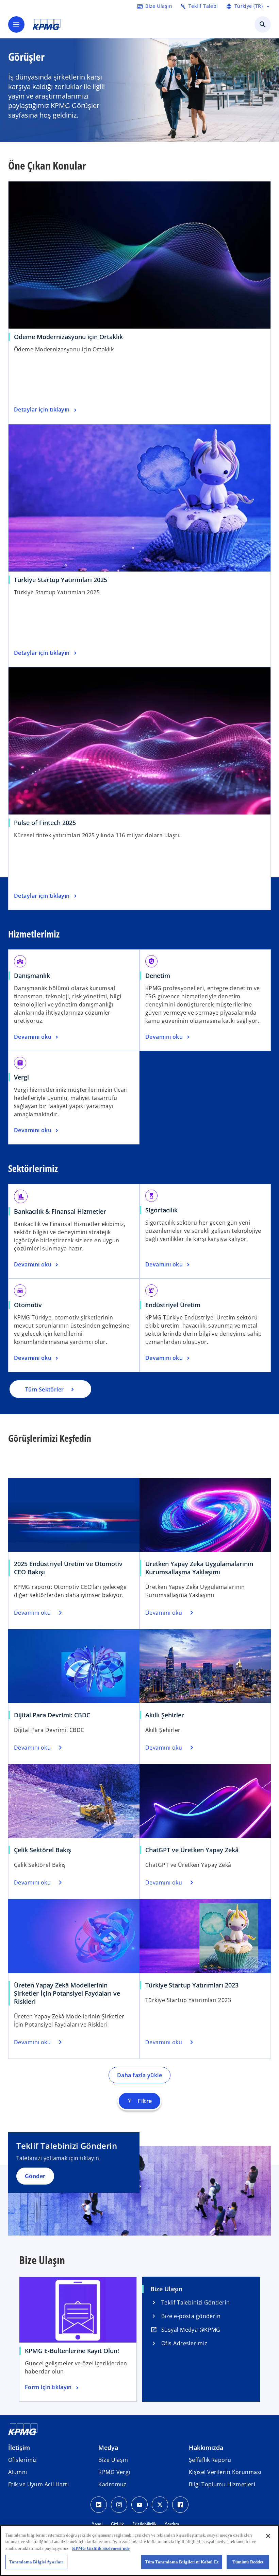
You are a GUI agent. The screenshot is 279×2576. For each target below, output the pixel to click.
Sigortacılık (161, 1210)
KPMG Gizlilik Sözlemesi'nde (101, 2548)
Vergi (21, 1077)
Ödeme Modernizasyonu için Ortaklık (68, 337)
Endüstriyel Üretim (173, 1305)
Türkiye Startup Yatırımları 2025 (61, 580)
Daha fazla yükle (139, 2075)
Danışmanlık (32, 976)
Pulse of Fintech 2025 (45, 823)
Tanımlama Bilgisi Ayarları (36, 2562)
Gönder (35, 2176)
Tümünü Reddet (248, 2562)
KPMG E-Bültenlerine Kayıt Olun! (72, 2351)
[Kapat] (268, 2536)
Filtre (139, 2101)
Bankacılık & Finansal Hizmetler (60, 1211)
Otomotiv (28, 1305)
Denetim (158, 976)
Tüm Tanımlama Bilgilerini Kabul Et (182, 2562)
